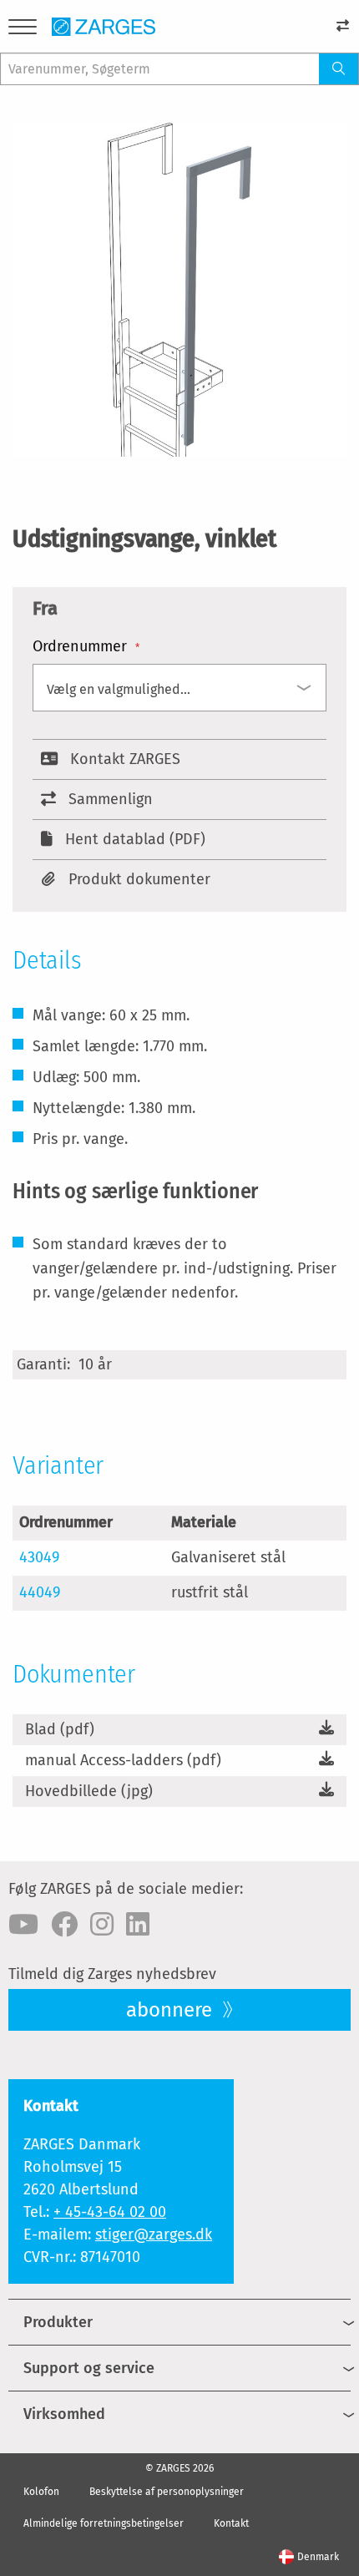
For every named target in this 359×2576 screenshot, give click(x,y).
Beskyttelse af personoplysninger (167, 2492)
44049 (40, 1592)
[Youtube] (23, 1925)
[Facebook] (64, 1925)
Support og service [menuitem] (89, 2368)
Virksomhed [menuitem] (64, 2414)
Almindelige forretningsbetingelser (104, 2523)
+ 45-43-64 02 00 (110, 2212)
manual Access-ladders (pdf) (123, 1760)
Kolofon (41, 2492)
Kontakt (231, 2523)
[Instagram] (102, 1925)
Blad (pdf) (60, 1729)
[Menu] (23, 30)
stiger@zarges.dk (154, 2234)
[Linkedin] (138, 1925)
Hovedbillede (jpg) (89, 1791)
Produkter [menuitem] (58, 2322)
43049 (39, 1557)
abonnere (172, 2010)
